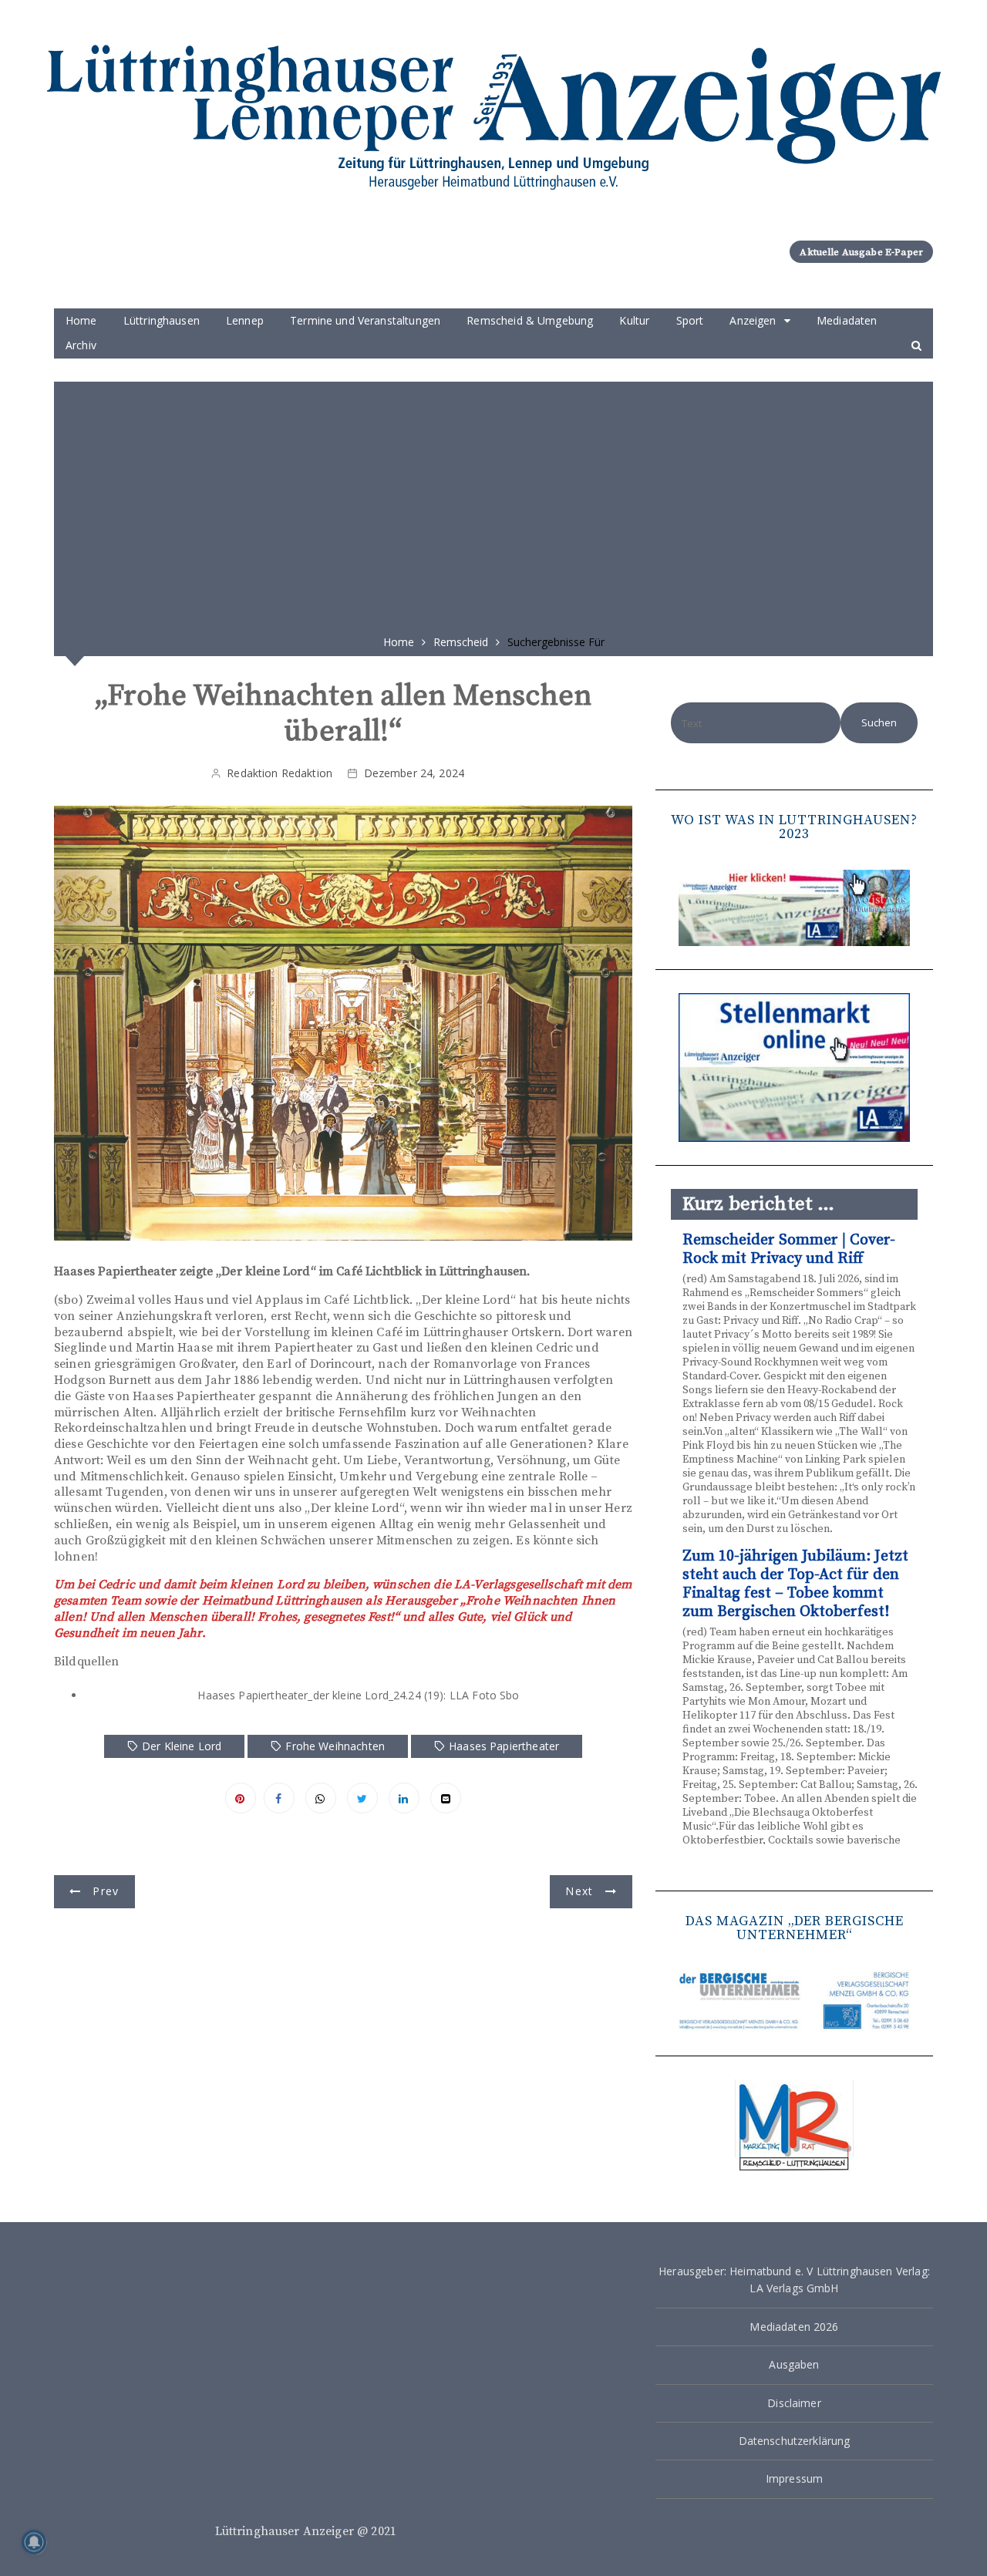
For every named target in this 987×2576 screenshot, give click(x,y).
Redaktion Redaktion (280, 773)
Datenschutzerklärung (795, 2441)
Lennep (245, 320)
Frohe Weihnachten (335, 1746)
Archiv (81, 345)
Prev (106, 1891)
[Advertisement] (493, 503)
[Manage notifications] (34, 2542)
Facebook (279, 1798)
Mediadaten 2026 (794, 2327)
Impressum (794, 2478)
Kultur (634, 320)
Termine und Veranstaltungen (365, 320)
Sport (690, 320)
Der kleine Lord (182, 1746)
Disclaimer (794, 2403)
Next (579, 1891)
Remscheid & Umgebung (530, 320)
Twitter (362, 1798)
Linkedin (404, 1798)
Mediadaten (847, 320)
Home (81, 320)
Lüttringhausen (162, 320)
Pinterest (241, 1798)
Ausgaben (794, 2364)
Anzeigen (753, 320)
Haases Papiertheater (504, 1746)
